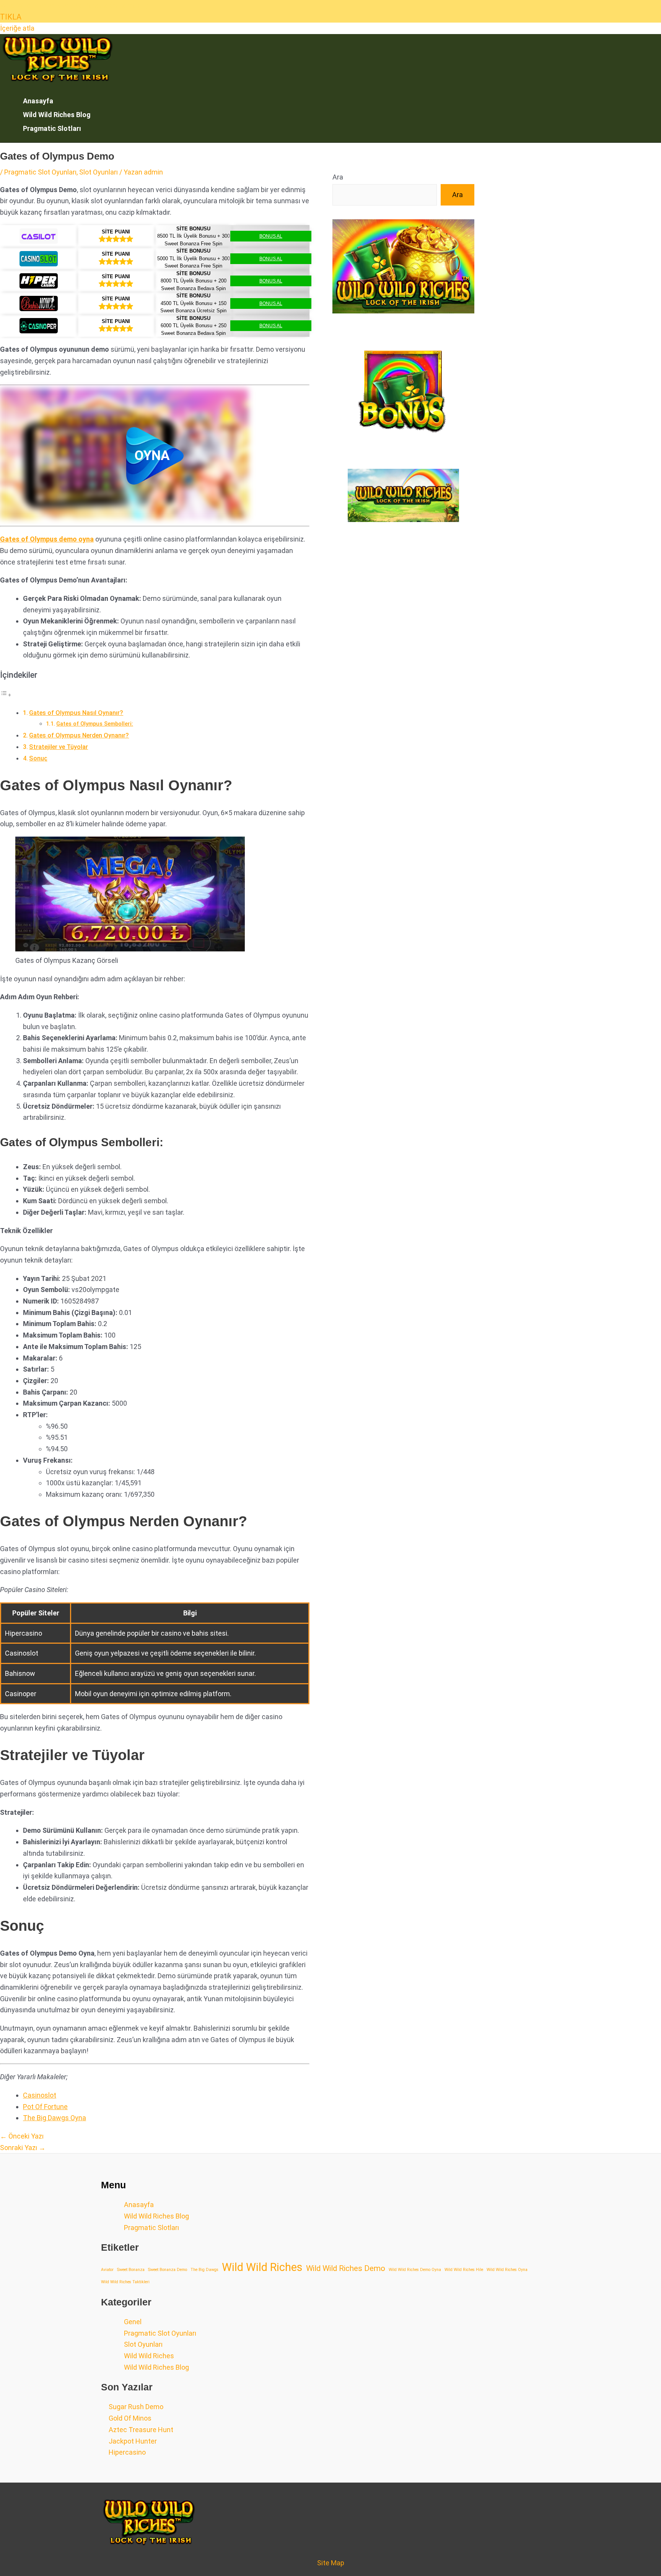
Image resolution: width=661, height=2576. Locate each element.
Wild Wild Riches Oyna (507, 2270)
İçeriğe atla (17, 28)
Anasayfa (38, 101)
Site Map (331, 2563)
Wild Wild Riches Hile (464, 2270)
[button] (155, 456)
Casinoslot (40, 2095)
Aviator (107, 2270)
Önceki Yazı (22, 2136)
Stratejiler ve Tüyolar (59, 747)
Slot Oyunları (98, 172)
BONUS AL (271, 236)
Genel (133, 2322)
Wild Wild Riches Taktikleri (125, 2282)
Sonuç (38, 758)
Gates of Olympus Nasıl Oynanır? (76, 713)
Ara (338, 177)
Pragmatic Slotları (52, 128)
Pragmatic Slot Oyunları (40, 172)
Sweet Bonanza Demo (168, 2270)
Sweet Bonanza (131, 2270)
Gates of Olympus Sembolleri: (95, 724)
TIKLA (11, 17)
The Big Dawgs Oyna (55, 2118)
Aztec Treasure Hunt (141, 2430)
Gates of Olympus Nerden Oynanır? (79, 735)
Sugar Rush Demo (136, 2407)
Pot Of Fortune (45, 2107)
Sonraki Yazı (23, 2148)
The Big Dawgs (204, 2270)
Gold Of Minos (130, 2418)
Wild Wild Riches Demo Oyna (415, 2270)
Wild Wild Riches (262, 2268)
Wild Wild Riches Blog (57, 115)
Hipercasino (127, 2452)
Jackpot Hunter (133, 2441)
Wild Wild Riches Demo (346, 2268)
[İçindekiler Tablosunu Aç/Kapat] (6, 694)
